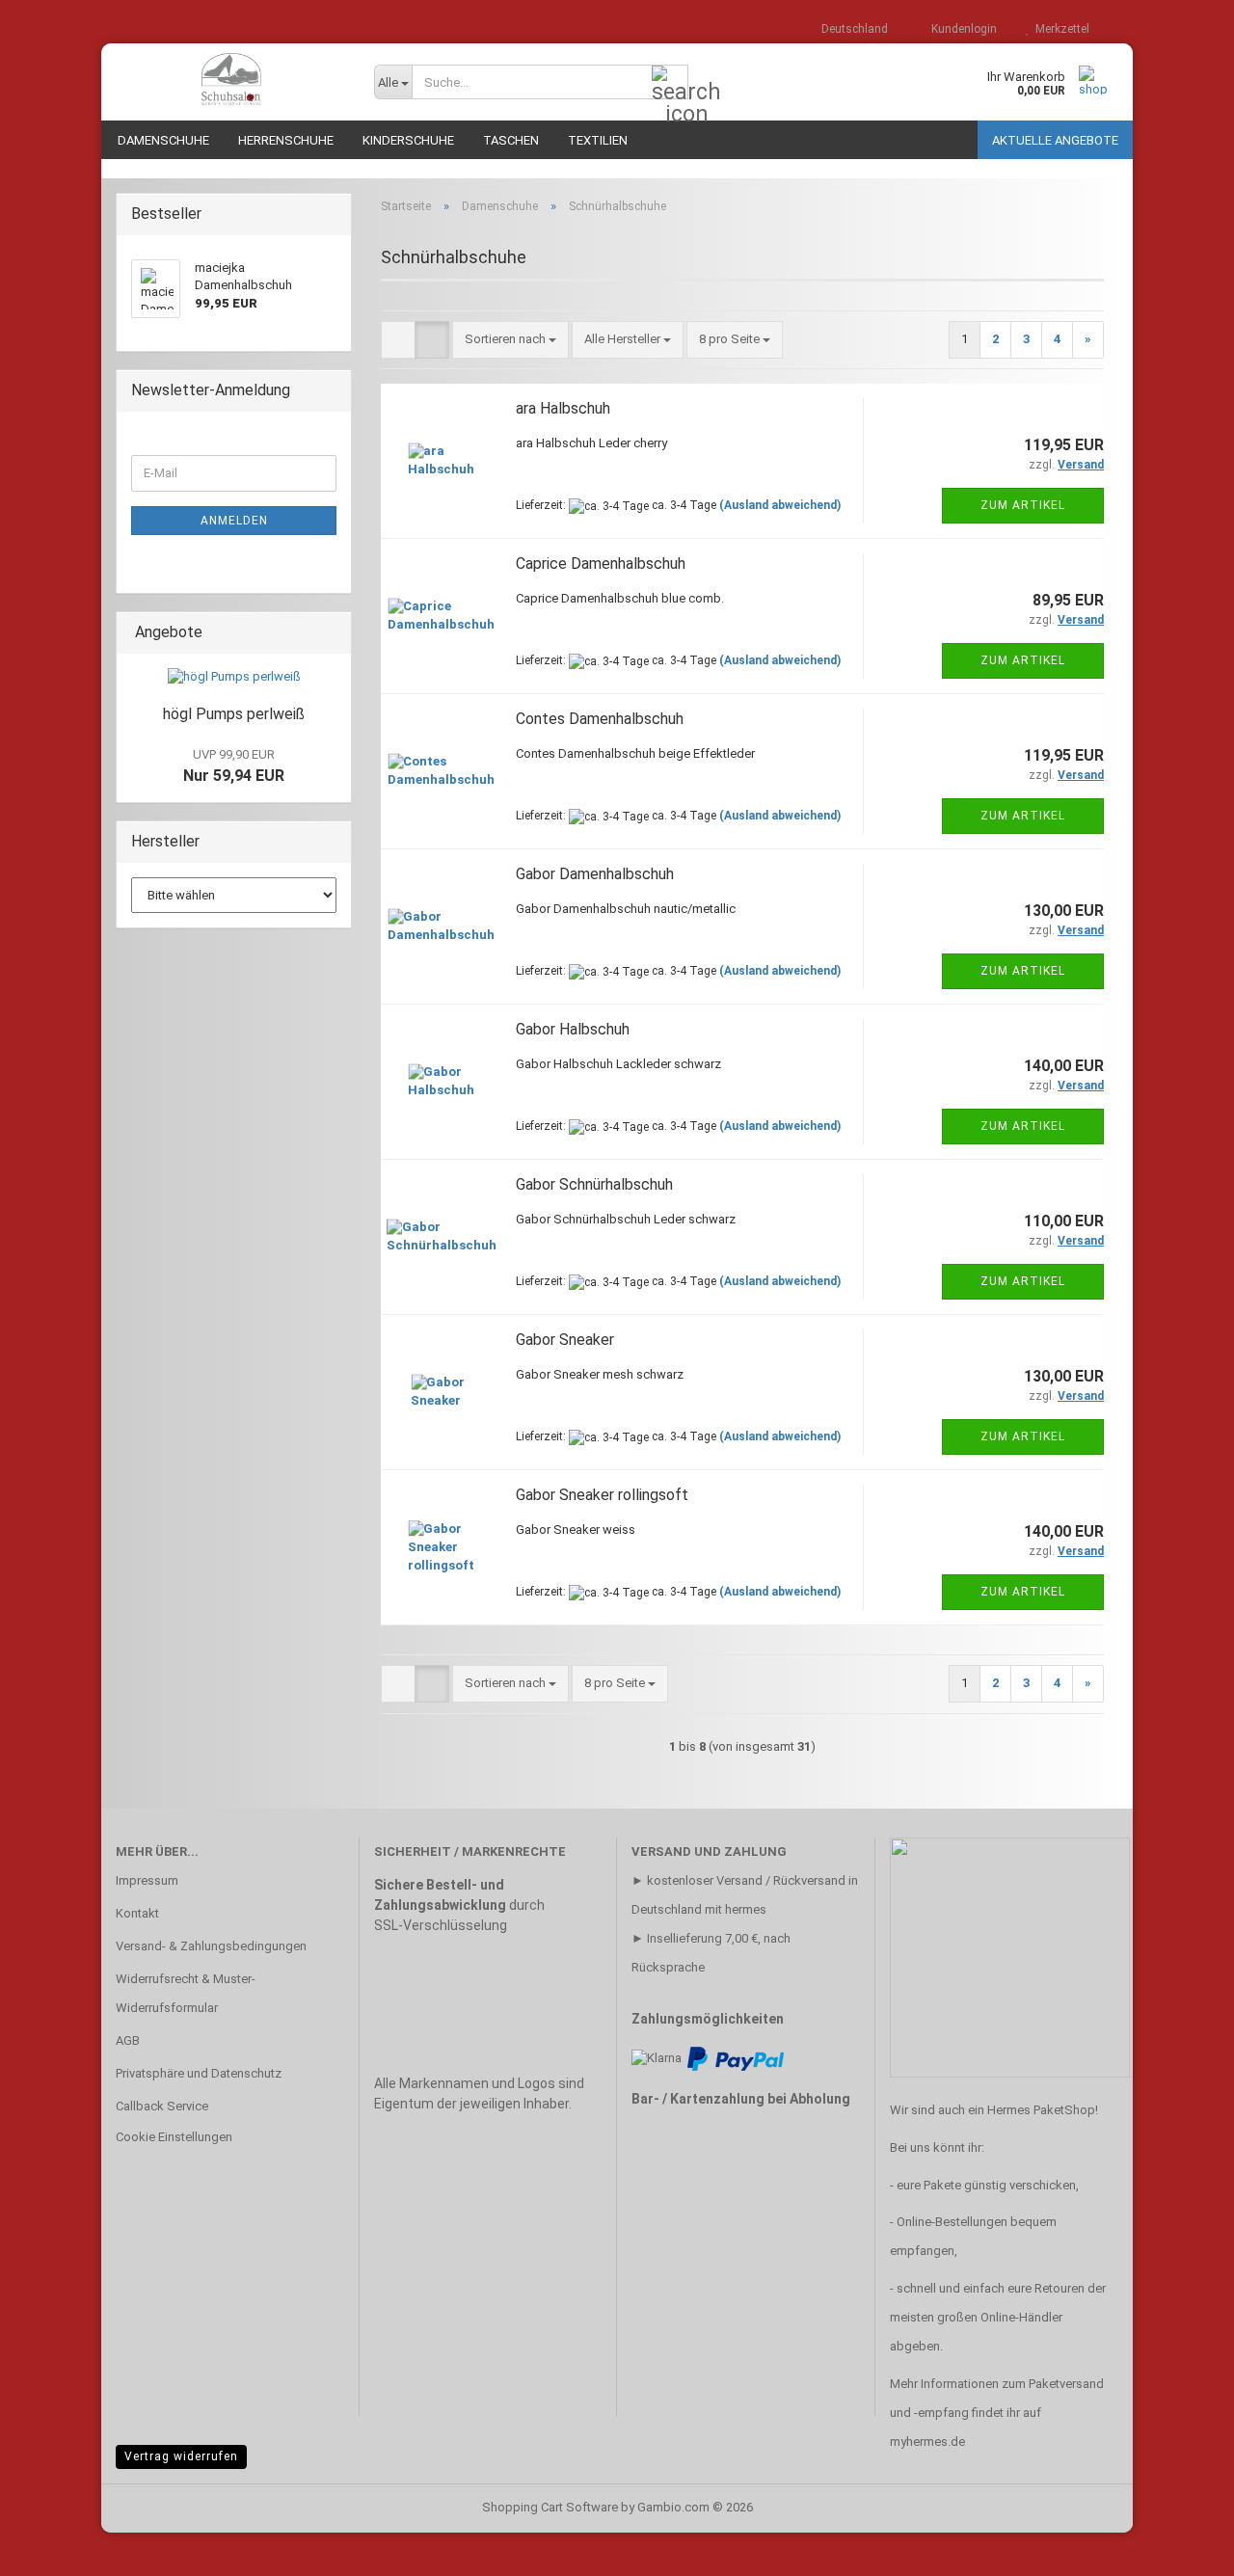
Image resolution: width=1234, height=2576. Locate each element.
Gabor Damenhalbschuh (595, 874)
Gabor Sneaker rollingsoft (602, 1495)
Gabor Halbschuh (573, 1029)
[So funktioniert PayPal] (736, 2058)
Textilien (598, 140)
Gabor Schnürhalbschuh (594, 1184)
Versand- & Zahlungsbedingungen (211, 1946)
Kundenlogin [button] (961, 29)
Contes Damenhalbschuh (600, 719)
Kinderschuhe (408, 140)
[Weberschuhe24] (230, 82)
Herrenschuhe (286, 140)
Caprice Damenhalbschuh (601, 563)
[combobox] (510, 340)
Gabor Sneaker (565, 1340)
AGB (128, 2040)
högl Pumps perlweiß (234, 714)
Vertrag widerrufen (181, 2456)
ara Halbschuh (563, 408)
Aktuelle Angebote (1055, 140)
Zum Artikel (1023, 505)
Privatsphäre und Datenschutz (199, 2073)
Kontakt (137, 1913)
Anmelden (234, 521)
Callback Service (162, 2106)
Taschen (511, 140)
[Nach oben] (1181, 2547)
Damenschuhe (163, 140)
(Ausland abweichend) (780, 505)
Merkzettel (1060, 29)
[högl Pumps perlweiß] (234, 677)
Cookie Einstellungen (174, 2137)
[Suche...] (670, 83)
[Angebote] (331, 633)
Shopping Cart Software (550, 2507)
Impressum (147, 1880)
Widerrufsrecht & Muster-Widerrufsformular (186, 1993)
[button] (849, 29)
